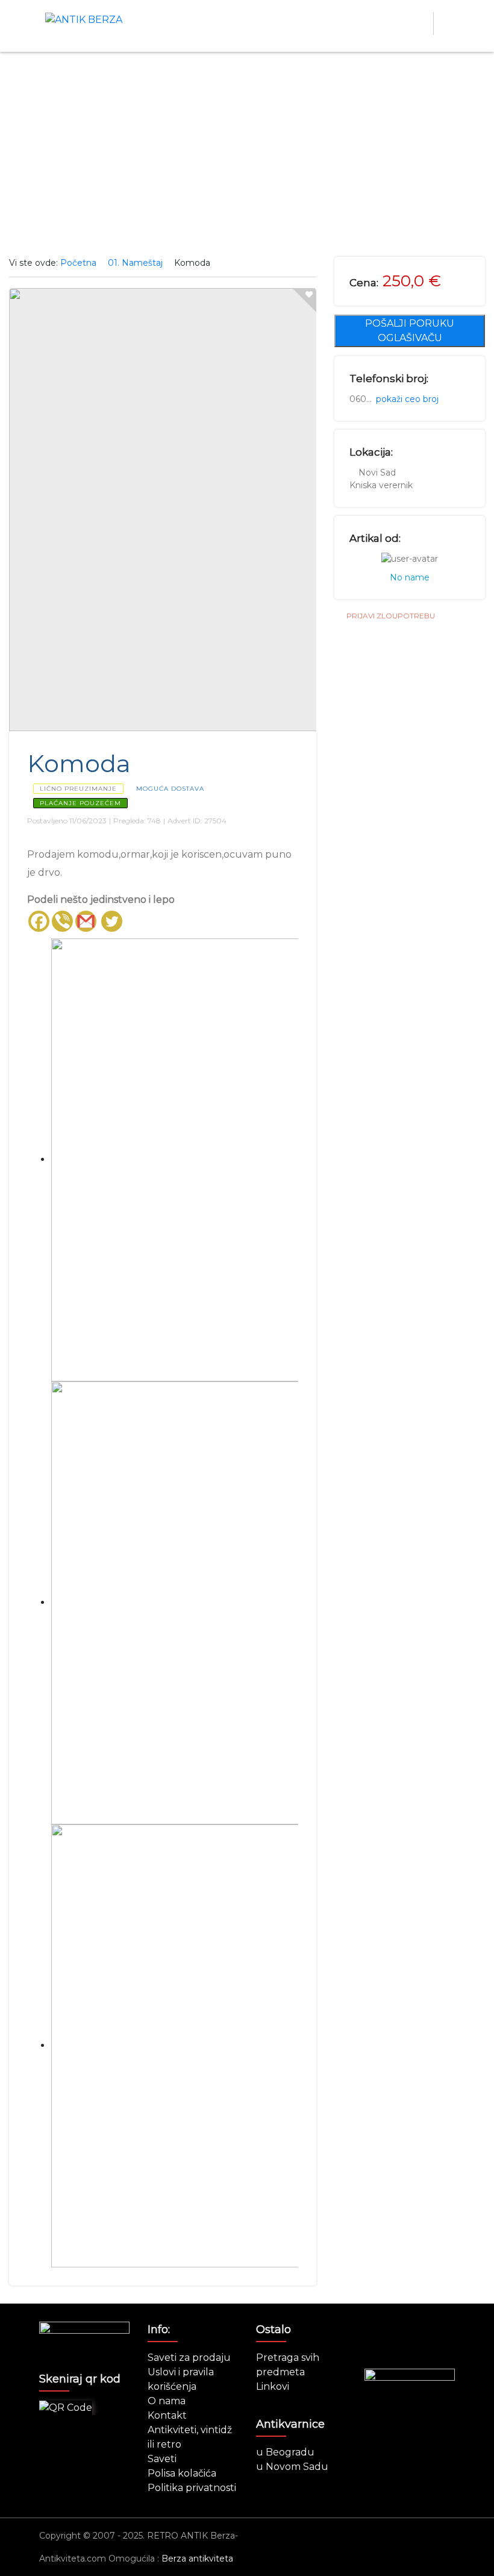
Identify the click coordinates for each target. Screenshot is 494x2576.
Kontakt (167, 2415)
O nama (167, 2401)
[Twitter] (112, 921)
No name (410, 577)
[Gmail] (86, 921)
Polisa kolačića (182, 2473)
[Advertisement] (247, 154)
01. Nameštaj (135, 263)
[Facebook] (39, 921)
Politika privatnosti (192, 2488)
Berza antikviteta (197, 2559)
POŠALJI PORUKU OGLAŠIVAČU (410, 331)
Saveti (162, 2459)
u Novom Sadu (292, 2467)
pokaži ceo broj (407, 399)
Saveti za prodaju (189, 2358)
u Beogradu (285, 2452)
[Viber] (62, 921)
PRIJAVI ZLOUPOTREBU (391, 616)
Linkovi (273, 2386)
